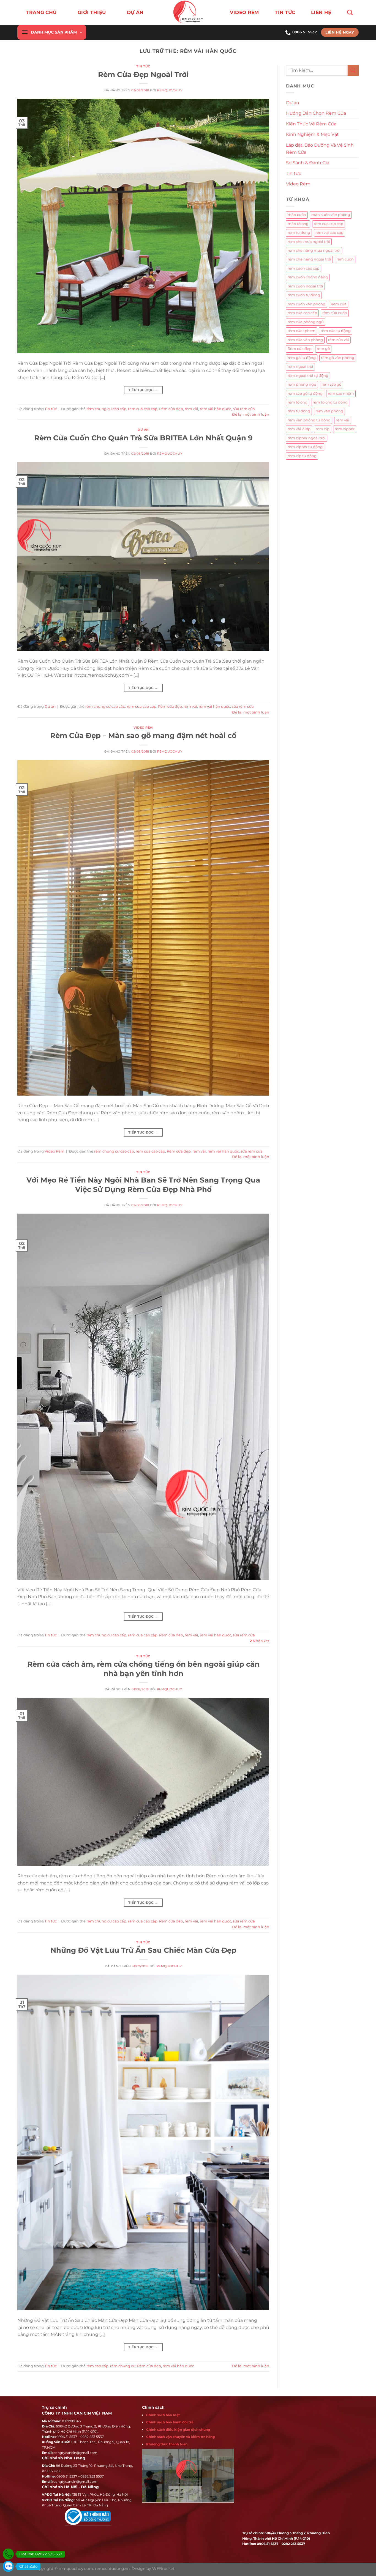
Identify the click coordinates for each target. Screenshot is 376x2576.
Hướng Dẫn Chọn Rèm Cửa (316, 113)
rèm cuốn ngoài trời (305, 286)
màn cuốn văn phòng (331, 215)
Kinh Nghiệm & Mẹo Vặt (312, 134)
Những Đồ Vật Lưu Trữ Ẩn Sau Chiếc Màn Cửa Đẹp (143, 1950)
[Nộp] (353, 70)
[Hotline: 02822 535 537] (8, 2554)
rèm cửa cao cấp (302, 313)
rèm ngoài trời (300, 367)
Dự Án (135, 12)
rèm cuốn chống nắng (308, 277)
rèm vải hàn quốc (216, 409)
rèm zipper (345, 429)
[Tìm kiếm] (350, 12)
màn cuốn (297, 215)
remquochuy (170, 90)
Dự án (143, 430)
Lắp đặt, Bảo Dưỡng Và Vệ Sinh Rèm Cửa (320, 149)
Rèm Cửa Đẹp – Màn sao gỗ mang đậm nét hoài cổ (143, 735)
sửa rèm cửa (244, 409)
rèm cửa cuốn (335, 313)
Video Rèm (244, 12)
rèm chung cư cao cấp (106, 409)
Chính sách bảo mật (163, 2415)
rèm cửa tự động (336, 331)
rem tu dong (299, 233)
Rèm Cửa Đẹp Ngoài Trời (143, 74)
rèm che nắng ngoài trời (309, 259)
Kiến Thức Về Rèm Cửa (311, 124)
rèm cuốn (345, 259)
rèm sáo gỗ (331, 384)
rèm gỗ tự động (302, 358)
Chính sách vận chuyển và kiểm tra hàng (180, 2437)
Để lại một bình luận (251, 414)
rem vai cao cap (329, 233)
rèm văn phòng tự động (309, 420)
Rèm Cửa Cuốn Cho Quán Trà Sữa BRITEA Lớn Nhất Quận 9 (143, 438)
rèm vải (191, 409)
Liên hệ (321, 12)
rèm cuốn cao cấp (304, 268)
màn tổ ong (298, 224)
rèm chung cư (123, 2366)
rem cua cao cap (143, 409)
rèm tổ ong (298, 402)
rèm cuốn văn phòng (306, 304)
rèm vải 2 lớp (299, 429)
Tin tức (285, 12)
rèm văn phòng (329, 411)
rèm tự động (299, 411)
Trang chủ (41, 12)
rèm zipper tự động (305, 447)
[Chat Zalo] (8, 2566)
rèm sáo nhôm (341, 393)
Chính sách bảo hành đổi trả (170, 2422)
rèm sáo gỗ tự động (305, 393)
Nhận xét (259, 1641)
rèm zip (323, 429)
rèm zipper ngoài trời (307, 438)
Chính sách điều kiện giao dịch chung (178, 2430)
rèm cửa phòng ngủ (306, 322)
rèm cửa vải (339, 340)
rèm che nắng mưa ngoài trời (314, 250)
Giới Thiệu (92, 12)
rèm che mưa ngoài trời (309, 242)
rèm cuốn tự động (304, 295)
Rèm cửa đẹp (171, 409)
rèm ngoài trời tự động (308, 376)
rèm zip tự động (302, 456)
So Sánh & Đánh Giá (308, 163)
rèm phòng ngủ (302, 384)
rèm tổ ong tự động (330, 402)
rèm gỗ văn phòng (338, 358)
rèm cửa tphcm (302, 331)
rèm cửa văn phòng (305, 340)
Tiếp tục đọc (143, 390)
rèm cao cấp (97, 2366)
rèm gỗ (323, 349)
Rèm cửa (339, 304)
